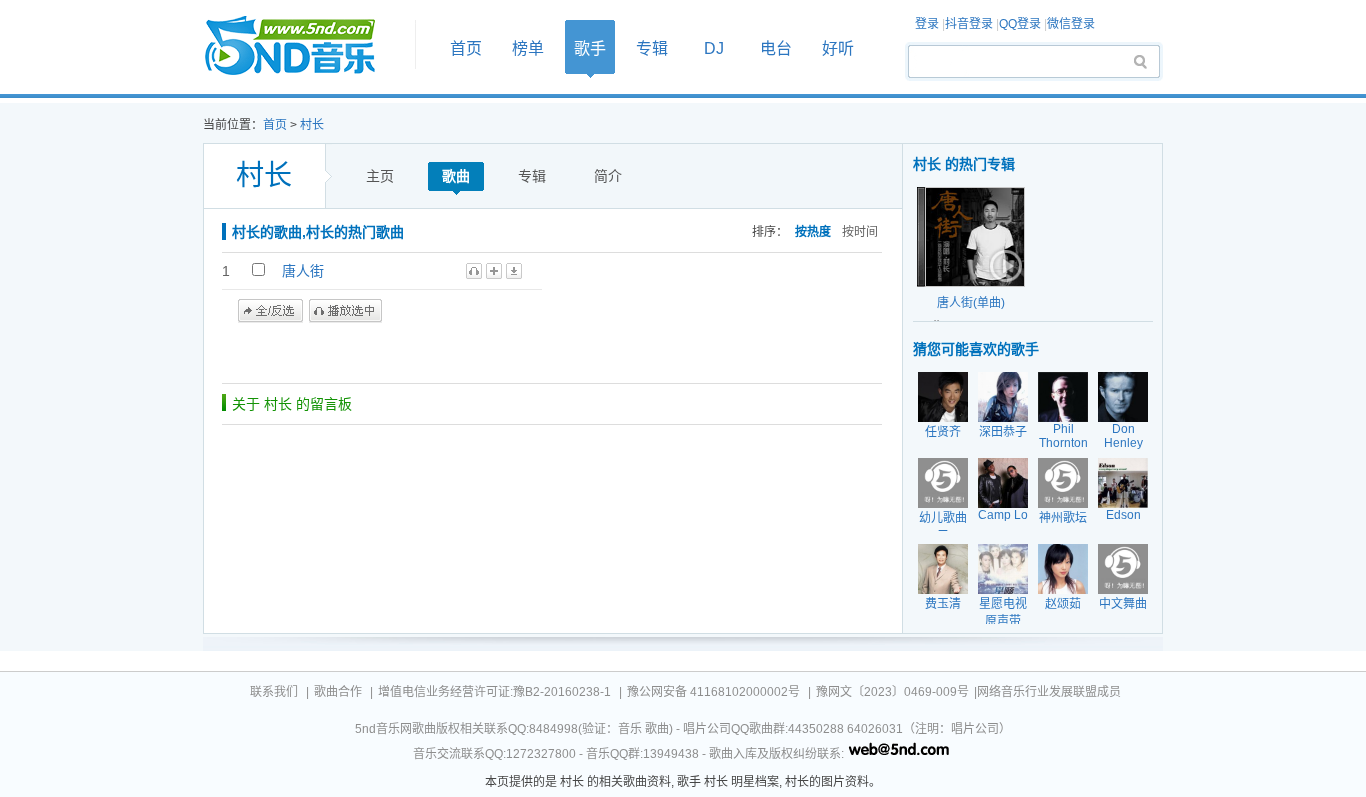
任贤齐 (943, 432)
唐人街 (303, 271)
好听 (838, 48)
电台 (776, 48)
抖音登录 (969, 24)
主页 (380, 176)
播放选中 (345, 311)
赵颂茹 (1063, 604)
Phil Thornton (1063, 436)
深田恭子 (1003, 432)
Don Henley (1123, 436)
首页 (303, 46)
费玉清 (943, 604)
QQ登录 (1020, 24)
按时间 (860, 232)
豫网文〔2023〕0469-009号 (892, 692)
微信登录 (1071, 24)
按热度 (813, 232)
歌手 (590, 48)
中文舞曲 (1123, 604)
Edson (1123, 515)
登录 (927, 24)
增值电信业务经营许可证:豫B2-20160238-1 (494, 692)
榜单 (528, 48)
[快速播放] (1004, 266)
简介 (608, 176)
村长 (312, 125)
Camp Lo (1003, 515)
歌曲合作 (338, 692)
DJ (714, 48)
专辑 (652, 48)
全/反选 (270, 311)
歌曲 (456, 176)
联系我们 (274, 692)
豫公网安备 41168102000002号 (713, 692)
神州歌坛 (1063, 518)
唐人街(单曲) (971, 303)
